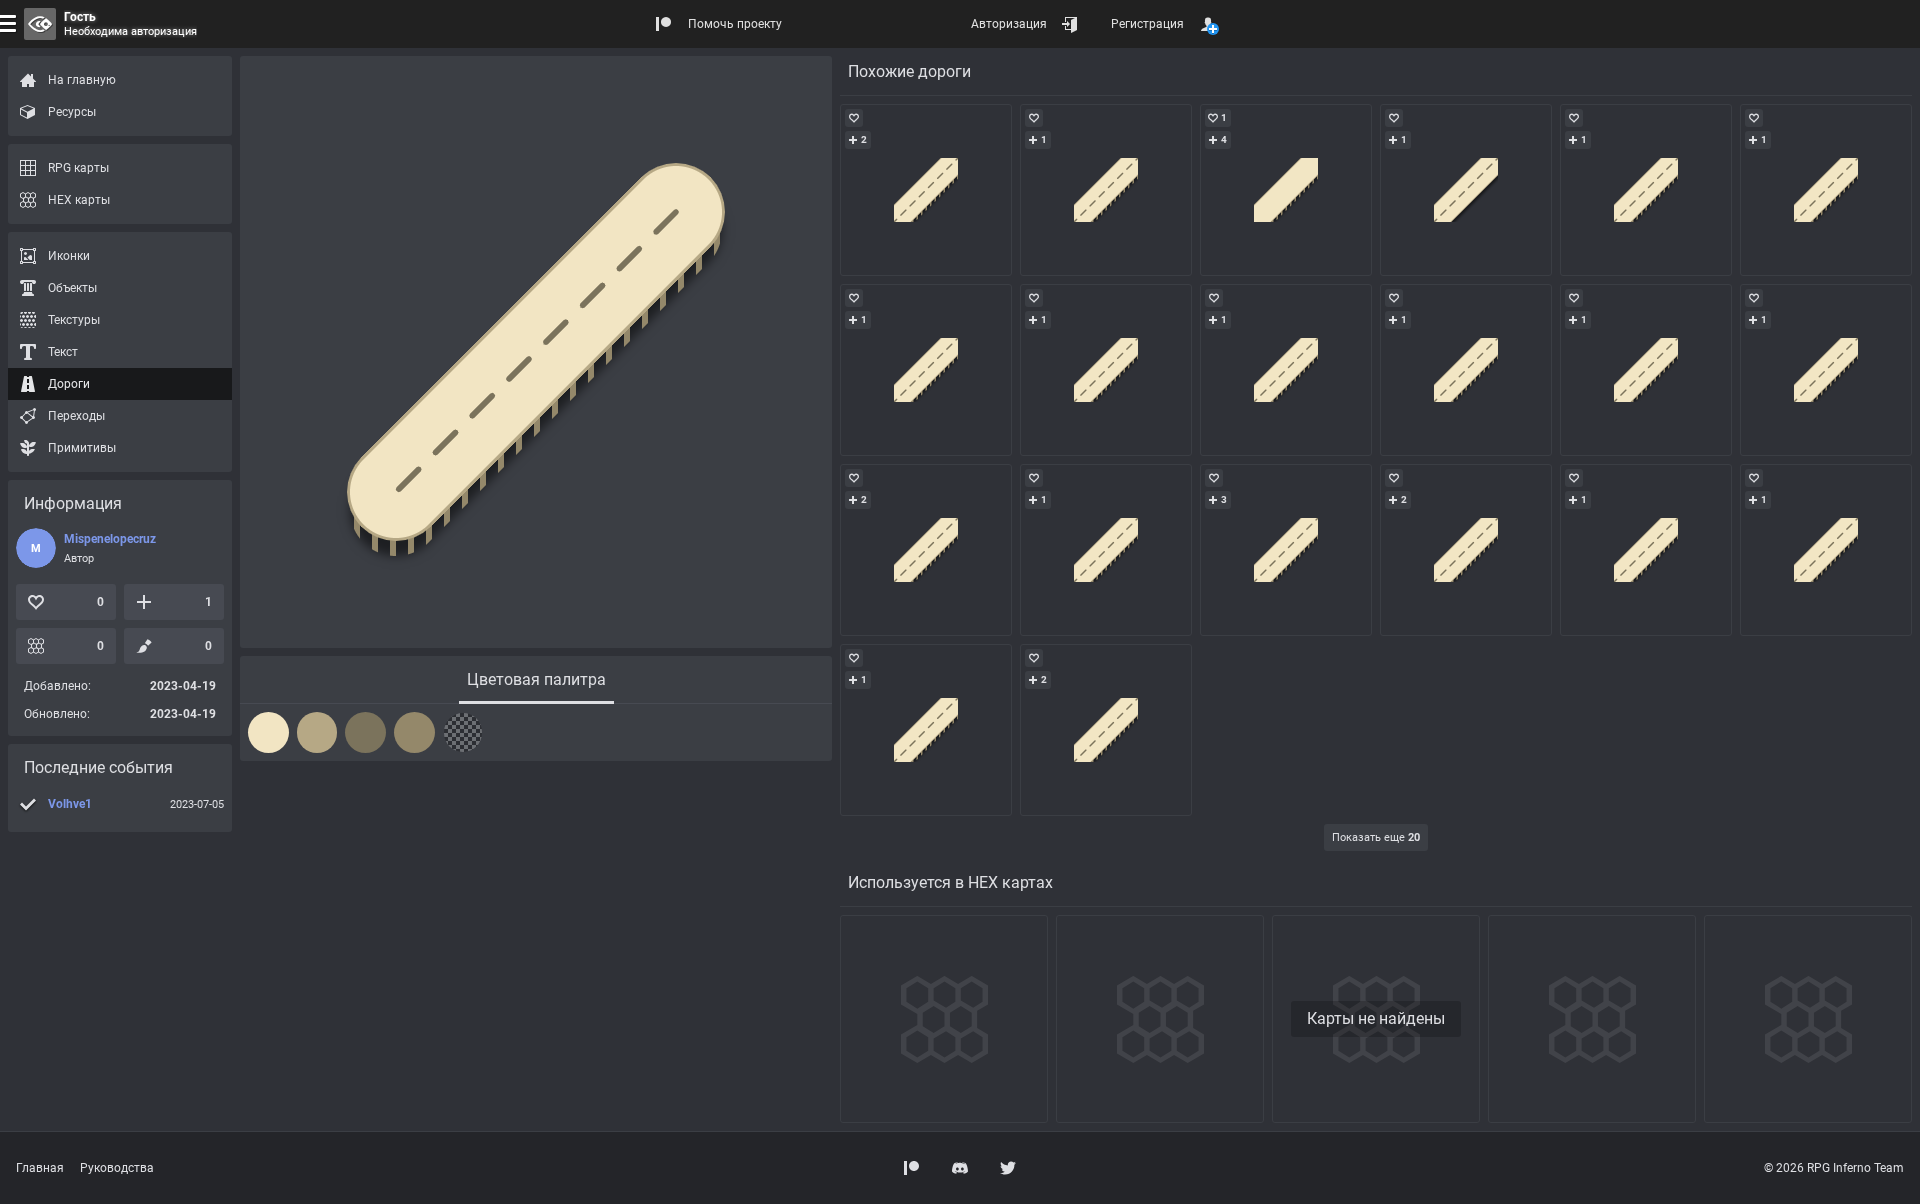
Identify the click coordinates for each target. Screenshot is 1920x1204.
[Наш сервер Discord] (960, 1168)
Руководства (117, 1168)
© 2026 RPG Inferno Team (1834, 1168)
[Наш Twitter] (1008, 1168)
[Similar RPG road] (926, 190)
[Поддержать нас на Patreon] (912, 1168)
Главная (40, 1168)
